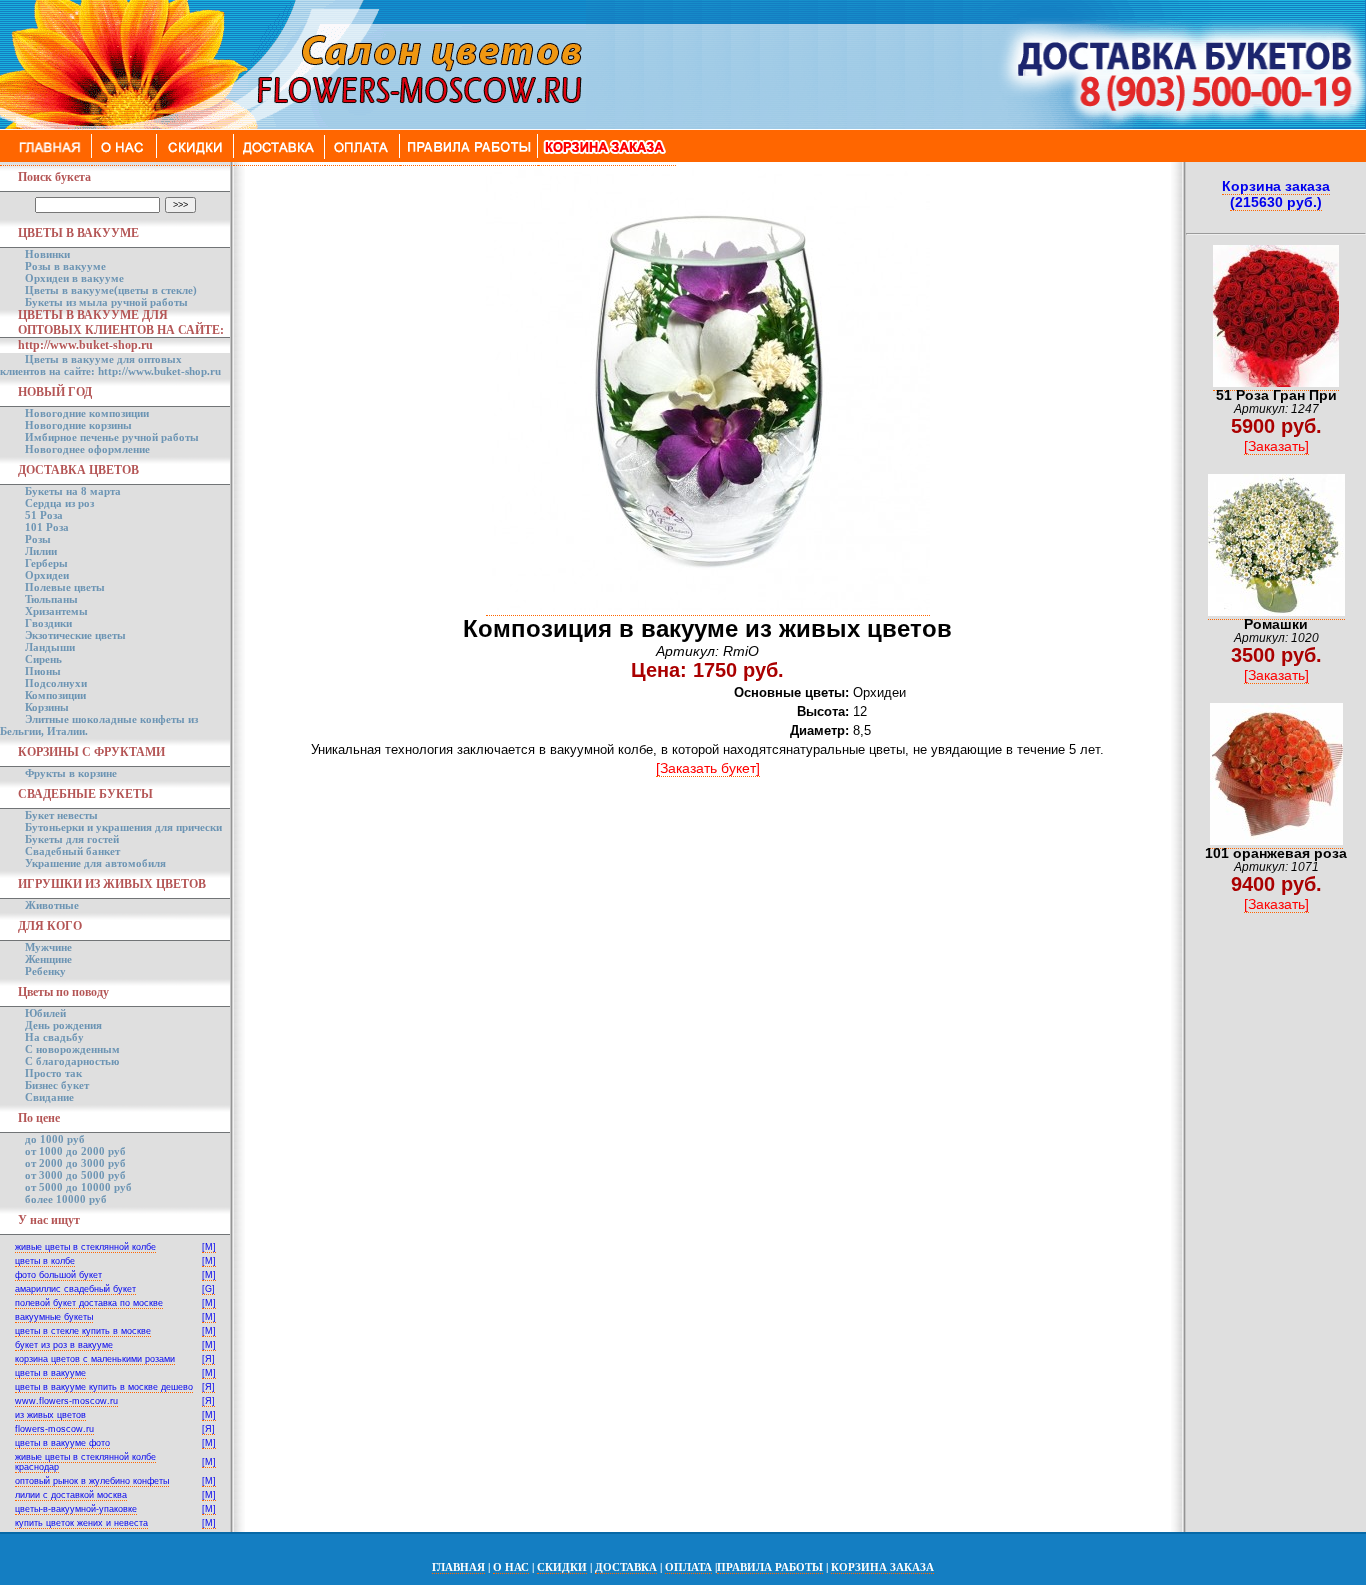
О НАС (511, 1567)
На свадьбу (54, 1037)
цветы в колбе (45, 1261)
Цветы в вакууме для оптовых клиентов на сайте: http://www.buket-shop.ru (110, 365)
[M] (209, 1247)
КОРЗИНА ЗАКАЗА (882, 1567)
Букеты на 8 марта (73, 491)
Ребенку (45, 971)
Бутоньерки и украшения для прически (123, 827)
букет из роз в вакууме (64, 1345)
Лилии (41, 551)
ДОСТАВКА (626, 1567)
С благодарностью (72, 1061)
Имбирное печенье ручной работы (112, 437)
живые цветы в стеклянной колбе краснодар (85, 1462)
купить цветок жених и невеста (81, 1523)
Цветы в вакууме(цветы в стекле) (111, 290)
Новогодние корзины (78, 425)
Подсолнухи (56, 683)
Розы (38, 539)
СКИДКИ (562, 1567)
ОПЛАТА (688, 1567)
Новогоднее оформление (87, 449)
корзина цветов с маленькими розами (95, 1359)
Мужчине (48, 947)
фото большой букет (58, 1275)
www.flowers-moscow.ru (66, 1401)
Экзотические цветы (75, 635)
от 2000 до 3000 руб (75, 1163)
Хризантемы (56, 611)
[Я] (208, 1359)
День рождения (63, 1025)
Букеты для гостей (72, 839)
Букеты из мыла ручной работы (106, 302)
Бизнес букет (57, 1085)
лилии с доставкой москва (71, 1495)
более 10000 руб (66, 1199)
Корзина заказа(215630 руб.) (1276, 194)
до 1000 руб (55, 1139)
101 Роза (47, 527)
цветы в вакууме (50, 1373)
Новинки (47, 254)
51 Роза (44, 515)
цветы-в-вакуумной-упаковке (76, 1509)
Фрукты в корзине (71, 773)
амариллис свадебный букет (75, 1289)
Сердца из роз (59, 503)
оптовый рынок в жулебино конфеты (92, 1481)
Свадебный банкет (72, 851)
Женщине (48, 959)
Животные (52, 905)
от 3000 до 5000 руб (75, 1175)
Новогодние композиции (87, 413)
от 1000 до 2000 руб (75, 1151)
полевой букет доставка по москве (89, 1303)
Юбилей (45, 1013)
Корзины (47, 707)
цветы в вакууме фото (62, 1443)
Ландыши (50, 647)
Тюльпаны (51, 599)
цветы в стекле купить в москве (83, 1331)
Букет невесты (61, 815)
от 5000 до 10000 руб (78, 1187)
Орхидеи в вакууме (74, 278)
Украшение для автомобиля (95, 863)
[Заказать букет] (708, 768)
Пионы (43, 671)
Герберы (46, 563)
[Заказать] (1276, 446)
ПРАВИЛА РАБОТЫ (770, 1567)
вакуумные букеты (54, 1317)
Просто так (53, 1073)
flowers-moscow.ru (54, 1429)
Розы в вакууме (65, 266)
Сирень (43, 659)
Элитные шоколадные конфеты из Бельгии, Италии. (99, 725)
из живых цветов (50, 1415)
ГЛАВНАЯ (458, 1567)
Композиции (55, 695)
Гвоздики (48, 623)
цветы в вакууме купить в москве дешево (104, 1387)
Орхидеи (47, 575)
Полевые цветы (65, 587)
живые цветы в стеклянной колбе (85, 1247)
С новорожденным (72, 1049)
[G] (208, 1289)
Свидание (49, 1097)
